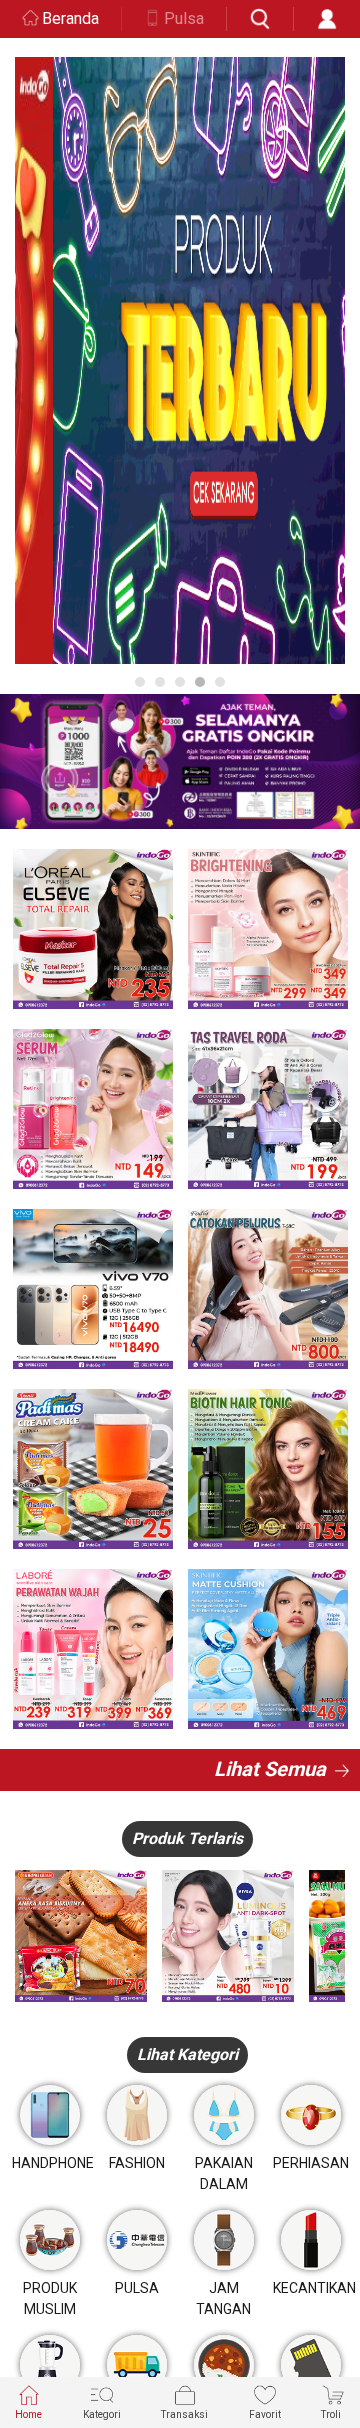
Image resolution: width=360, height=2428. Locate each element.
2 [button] (160, 682)
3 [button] (180, 682)
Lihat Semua (270, 1769)
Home (28, 2414)
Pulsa (184, 18)
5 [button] (220, 682)
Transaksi (184, 2414)
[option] (180, 360)
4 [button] (200, 682)
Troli (331, 2414)
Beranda (70, 18)
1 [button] (140, 682)
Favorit (265, 2414)
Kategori (102, 2414)
